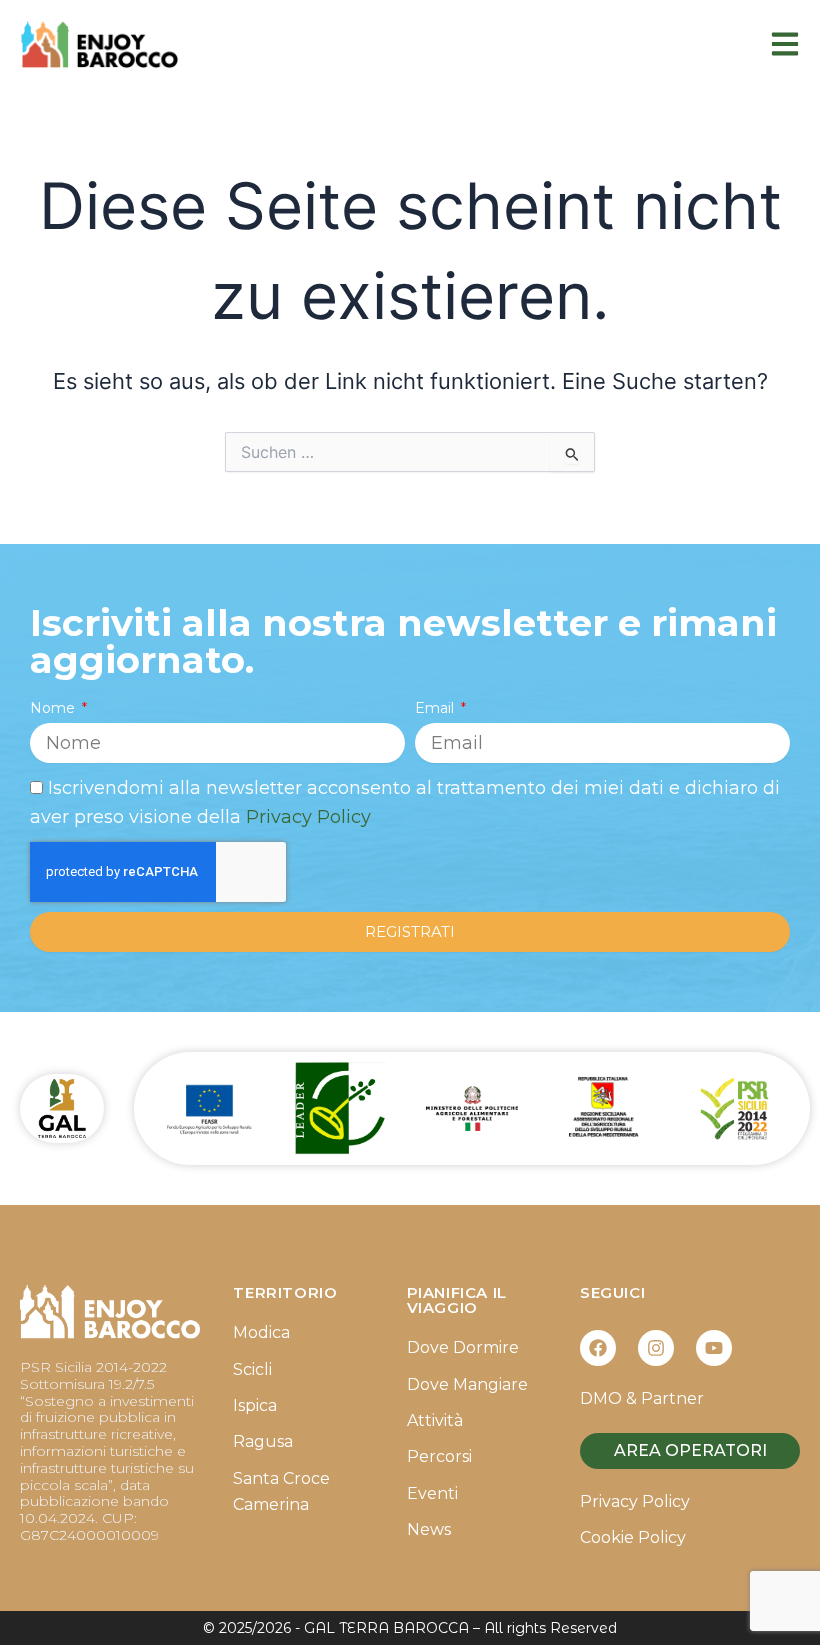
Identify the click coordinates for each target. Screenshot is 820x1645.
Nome (54, 708)
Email (436, 708)
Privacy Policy (308, 817)
